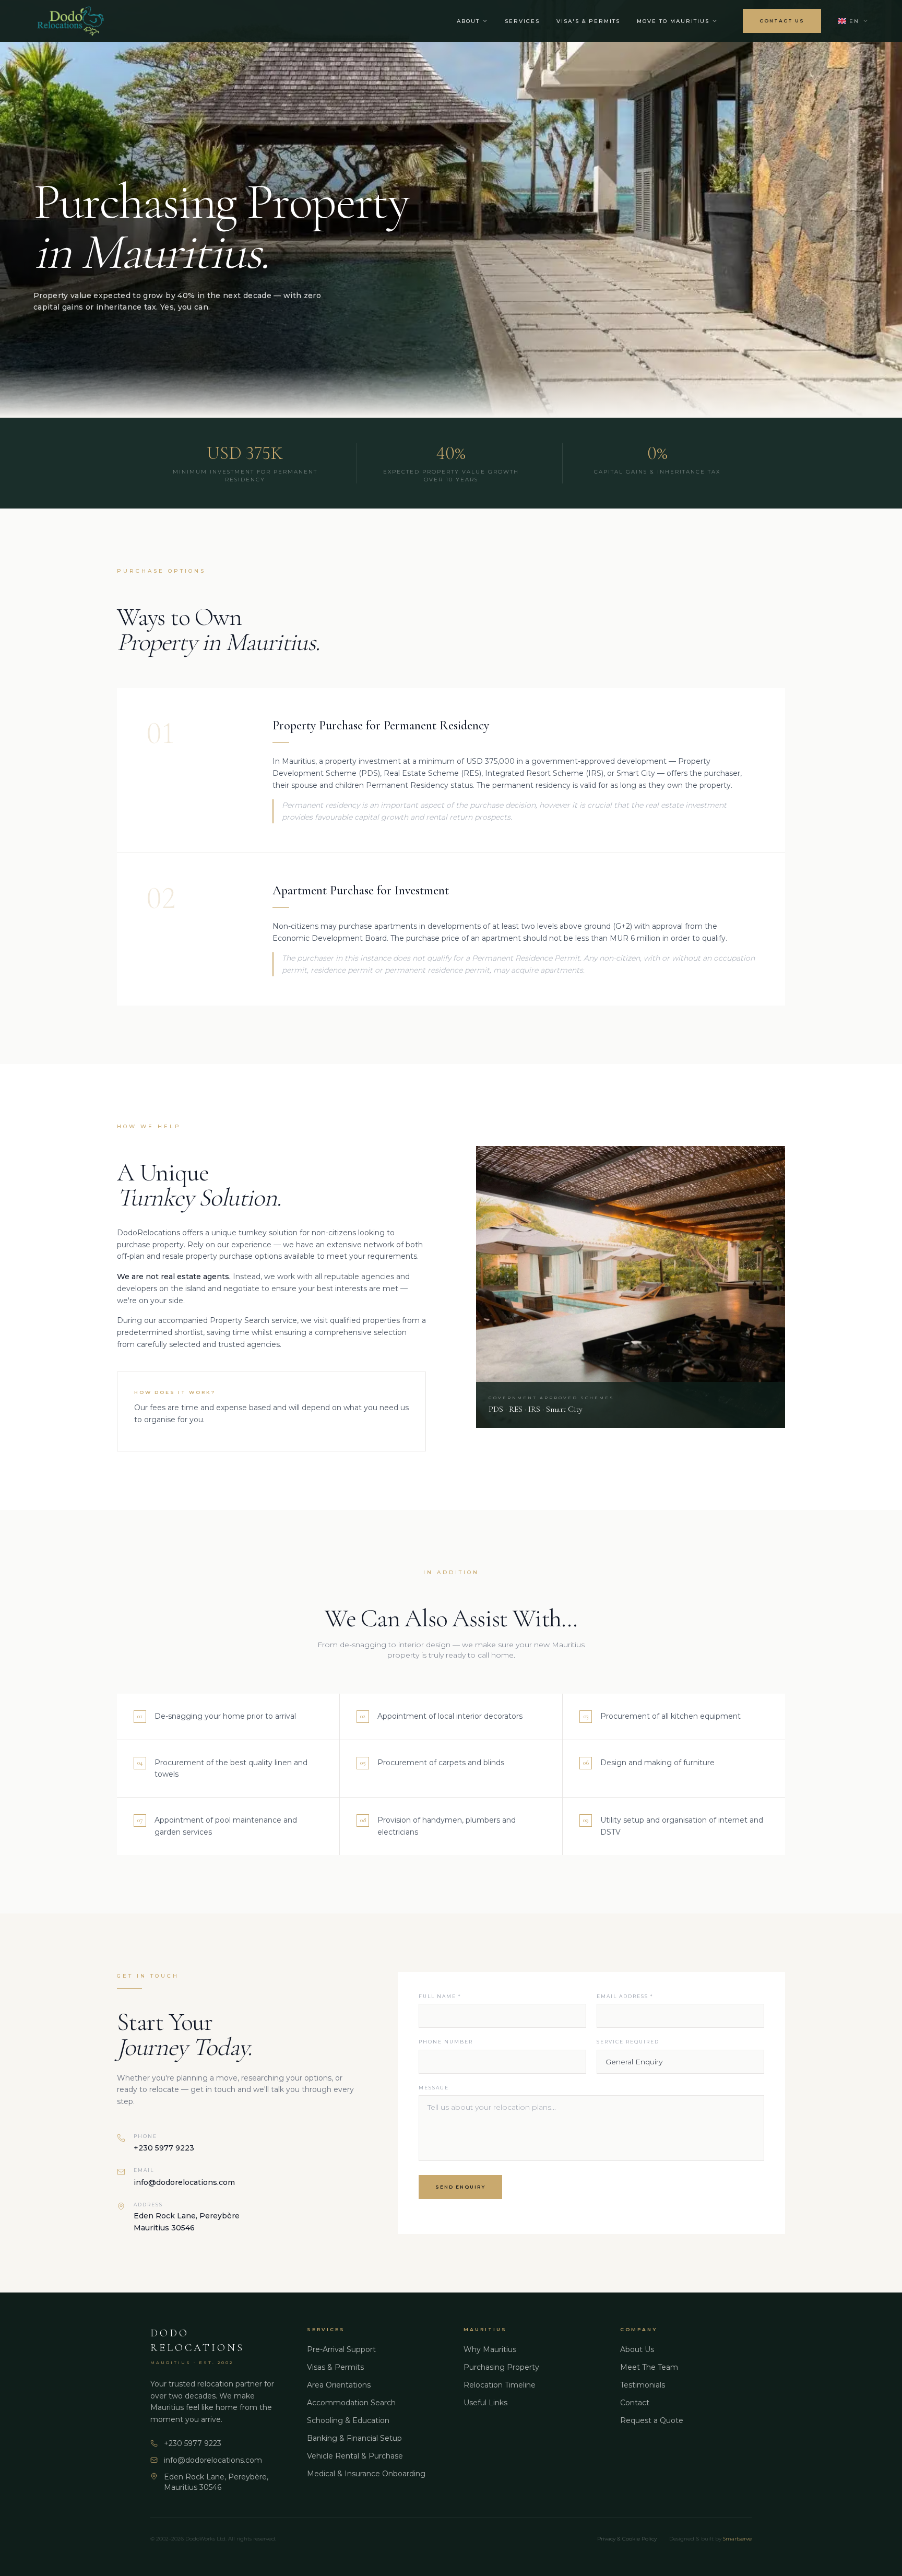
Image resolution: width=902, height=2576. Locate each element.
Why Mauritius (490, 2349)
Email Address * (625, 1996)
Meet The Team (649, 2367)
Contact (635, 2403)
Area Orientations (339, 2385)
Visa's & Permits (588, 21)
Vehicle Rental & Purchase (355, 2456)
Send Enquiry (460, 2187)
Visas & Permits (335, 2367)
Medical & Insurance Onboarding (366, 2474)
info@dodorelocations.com (184, 2182)
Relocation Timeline (500, 2385)
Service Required (628, 2042)
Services (522, 21)
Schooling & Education (348, 2420)
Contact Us (782, 21)
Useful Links (485, 2403)
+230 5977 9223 (164, 2148)
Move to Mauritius (673, 21)
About (468, 21)
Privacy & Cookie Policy (627, 2539)
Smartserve (737, 2539)
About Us (637, 2349)
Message (434, 2088)
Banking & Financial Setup (354, 2438)
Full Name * (440, 1996)
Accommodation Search (351, 2403)
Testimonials (643, 2385)
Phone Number (446, 2042)
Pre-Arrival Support (341, 2349)
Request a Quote (652, 2420)
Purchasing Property (501, 2367)
